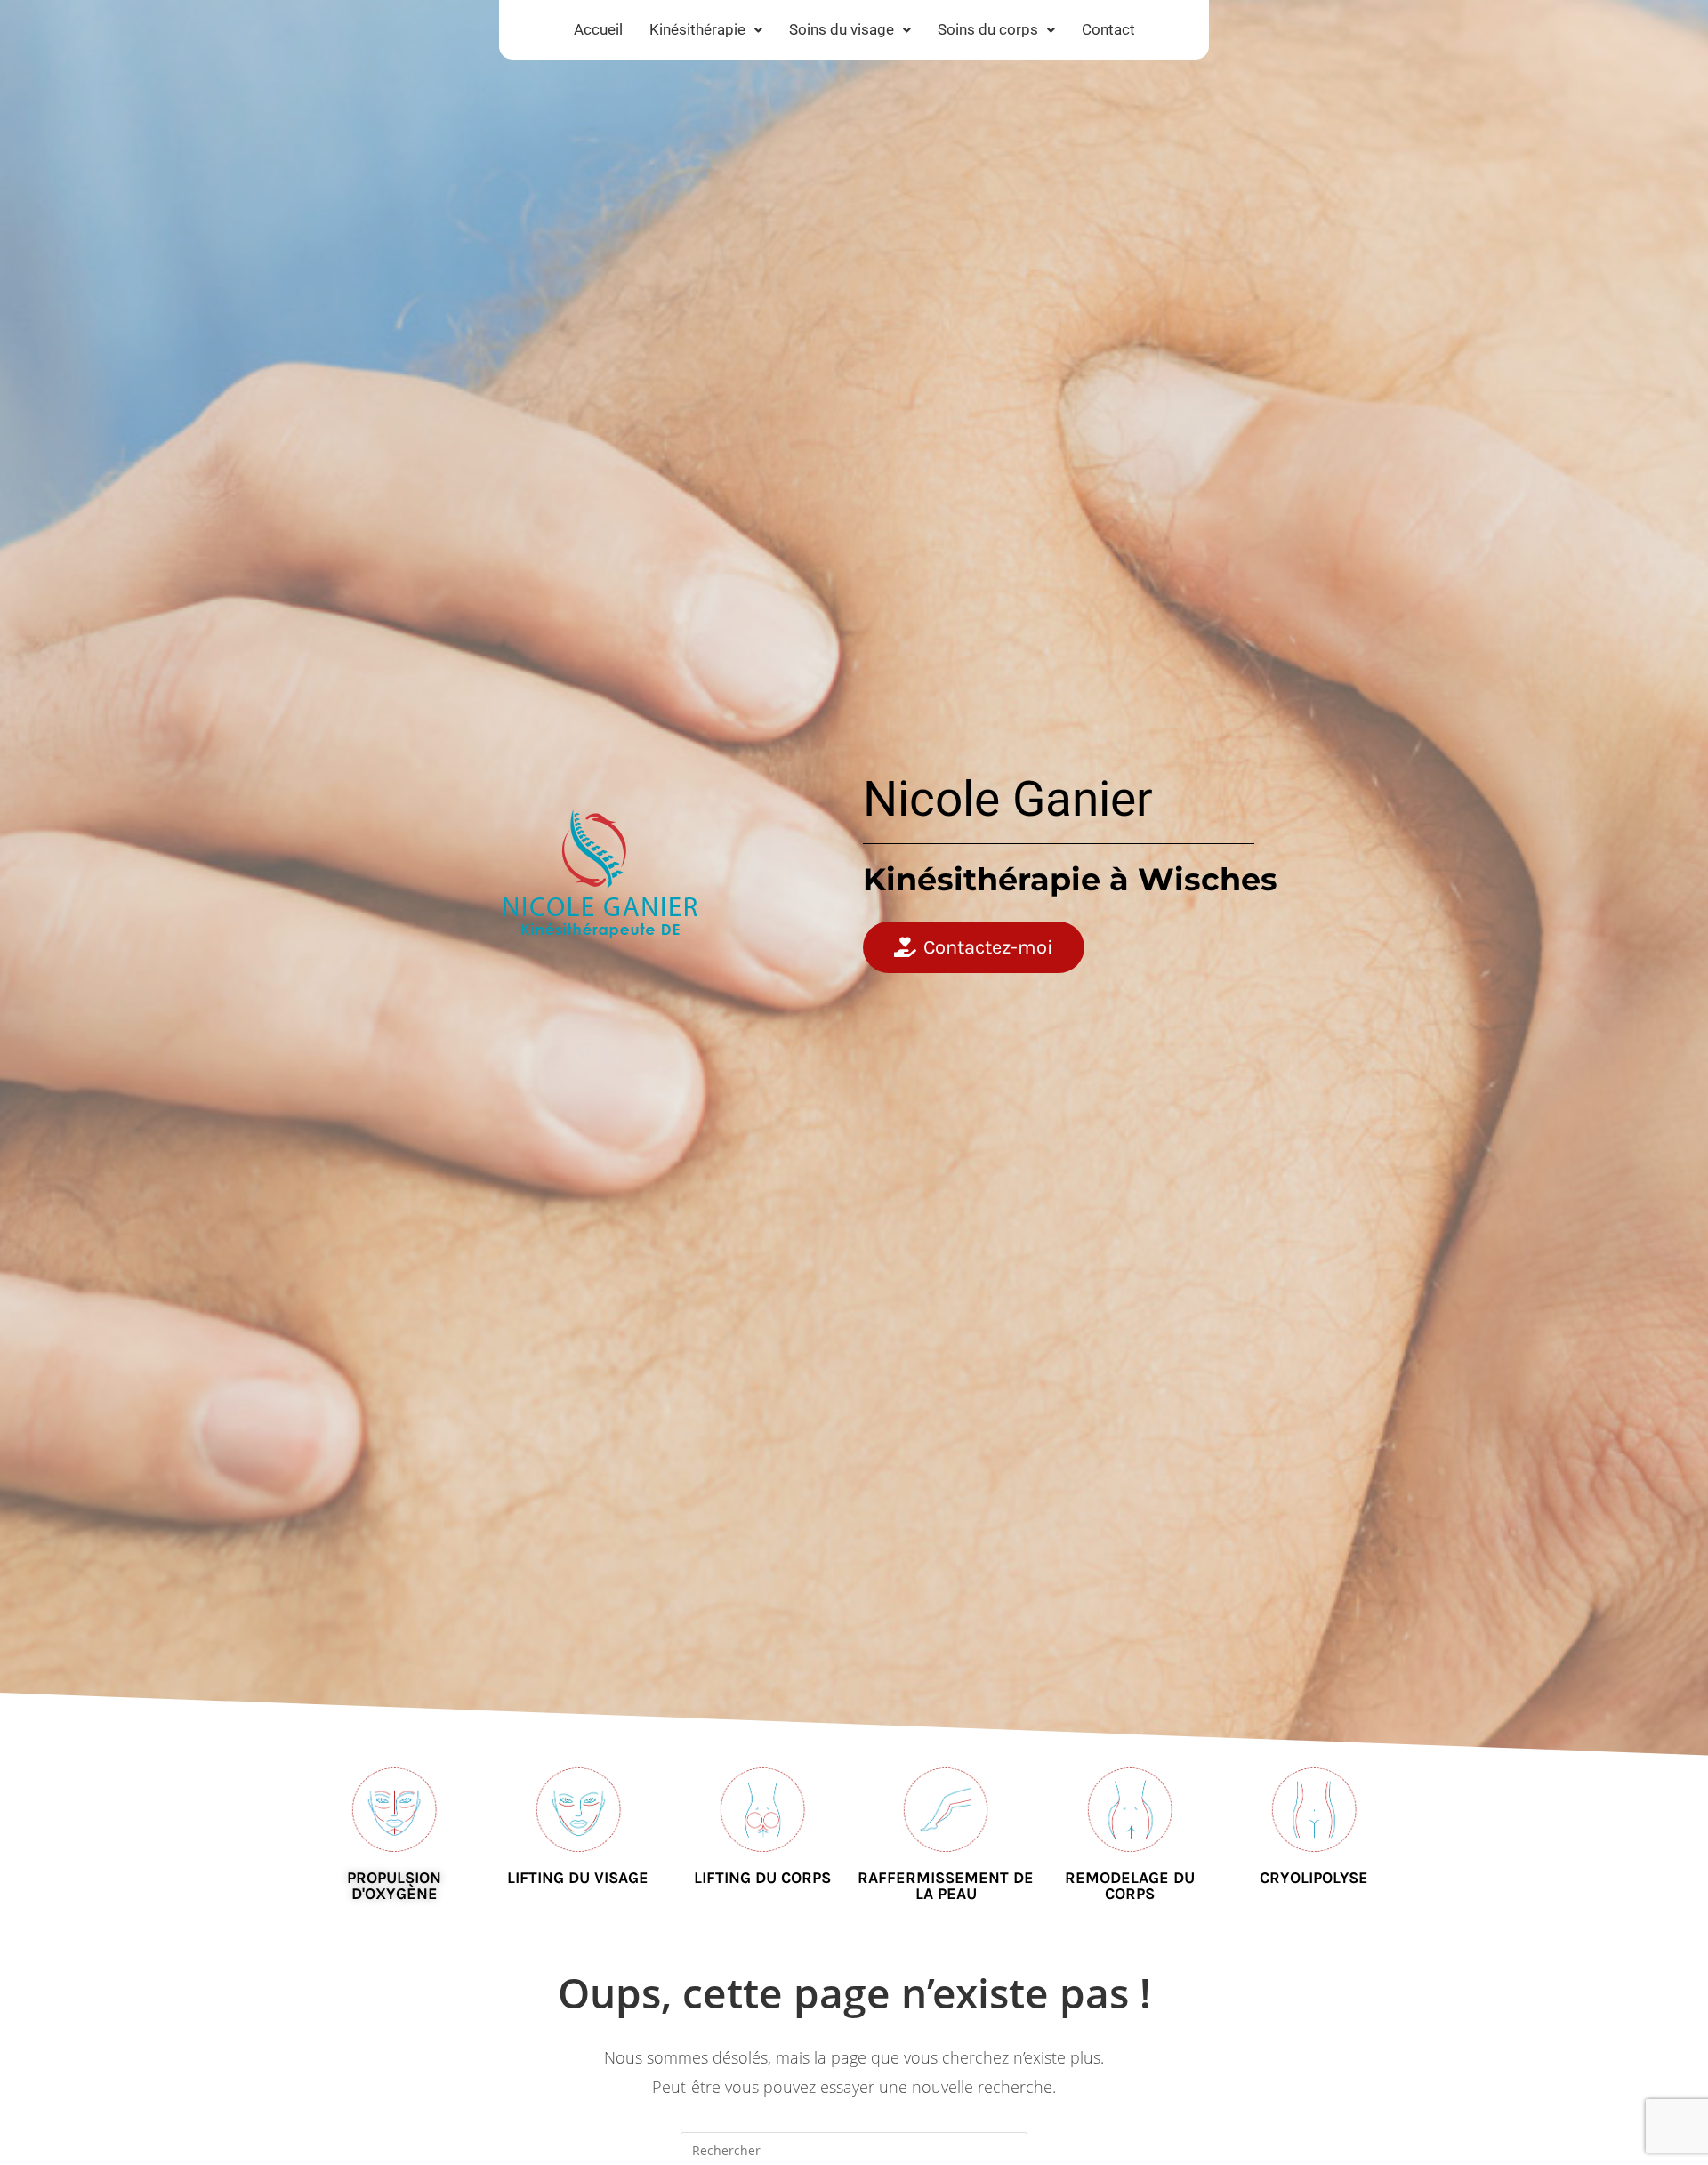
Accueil (598, 29)
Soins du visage (842, 29)
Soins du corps (988, 29)
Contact (1108, 29)
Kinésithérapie (697, 29)
